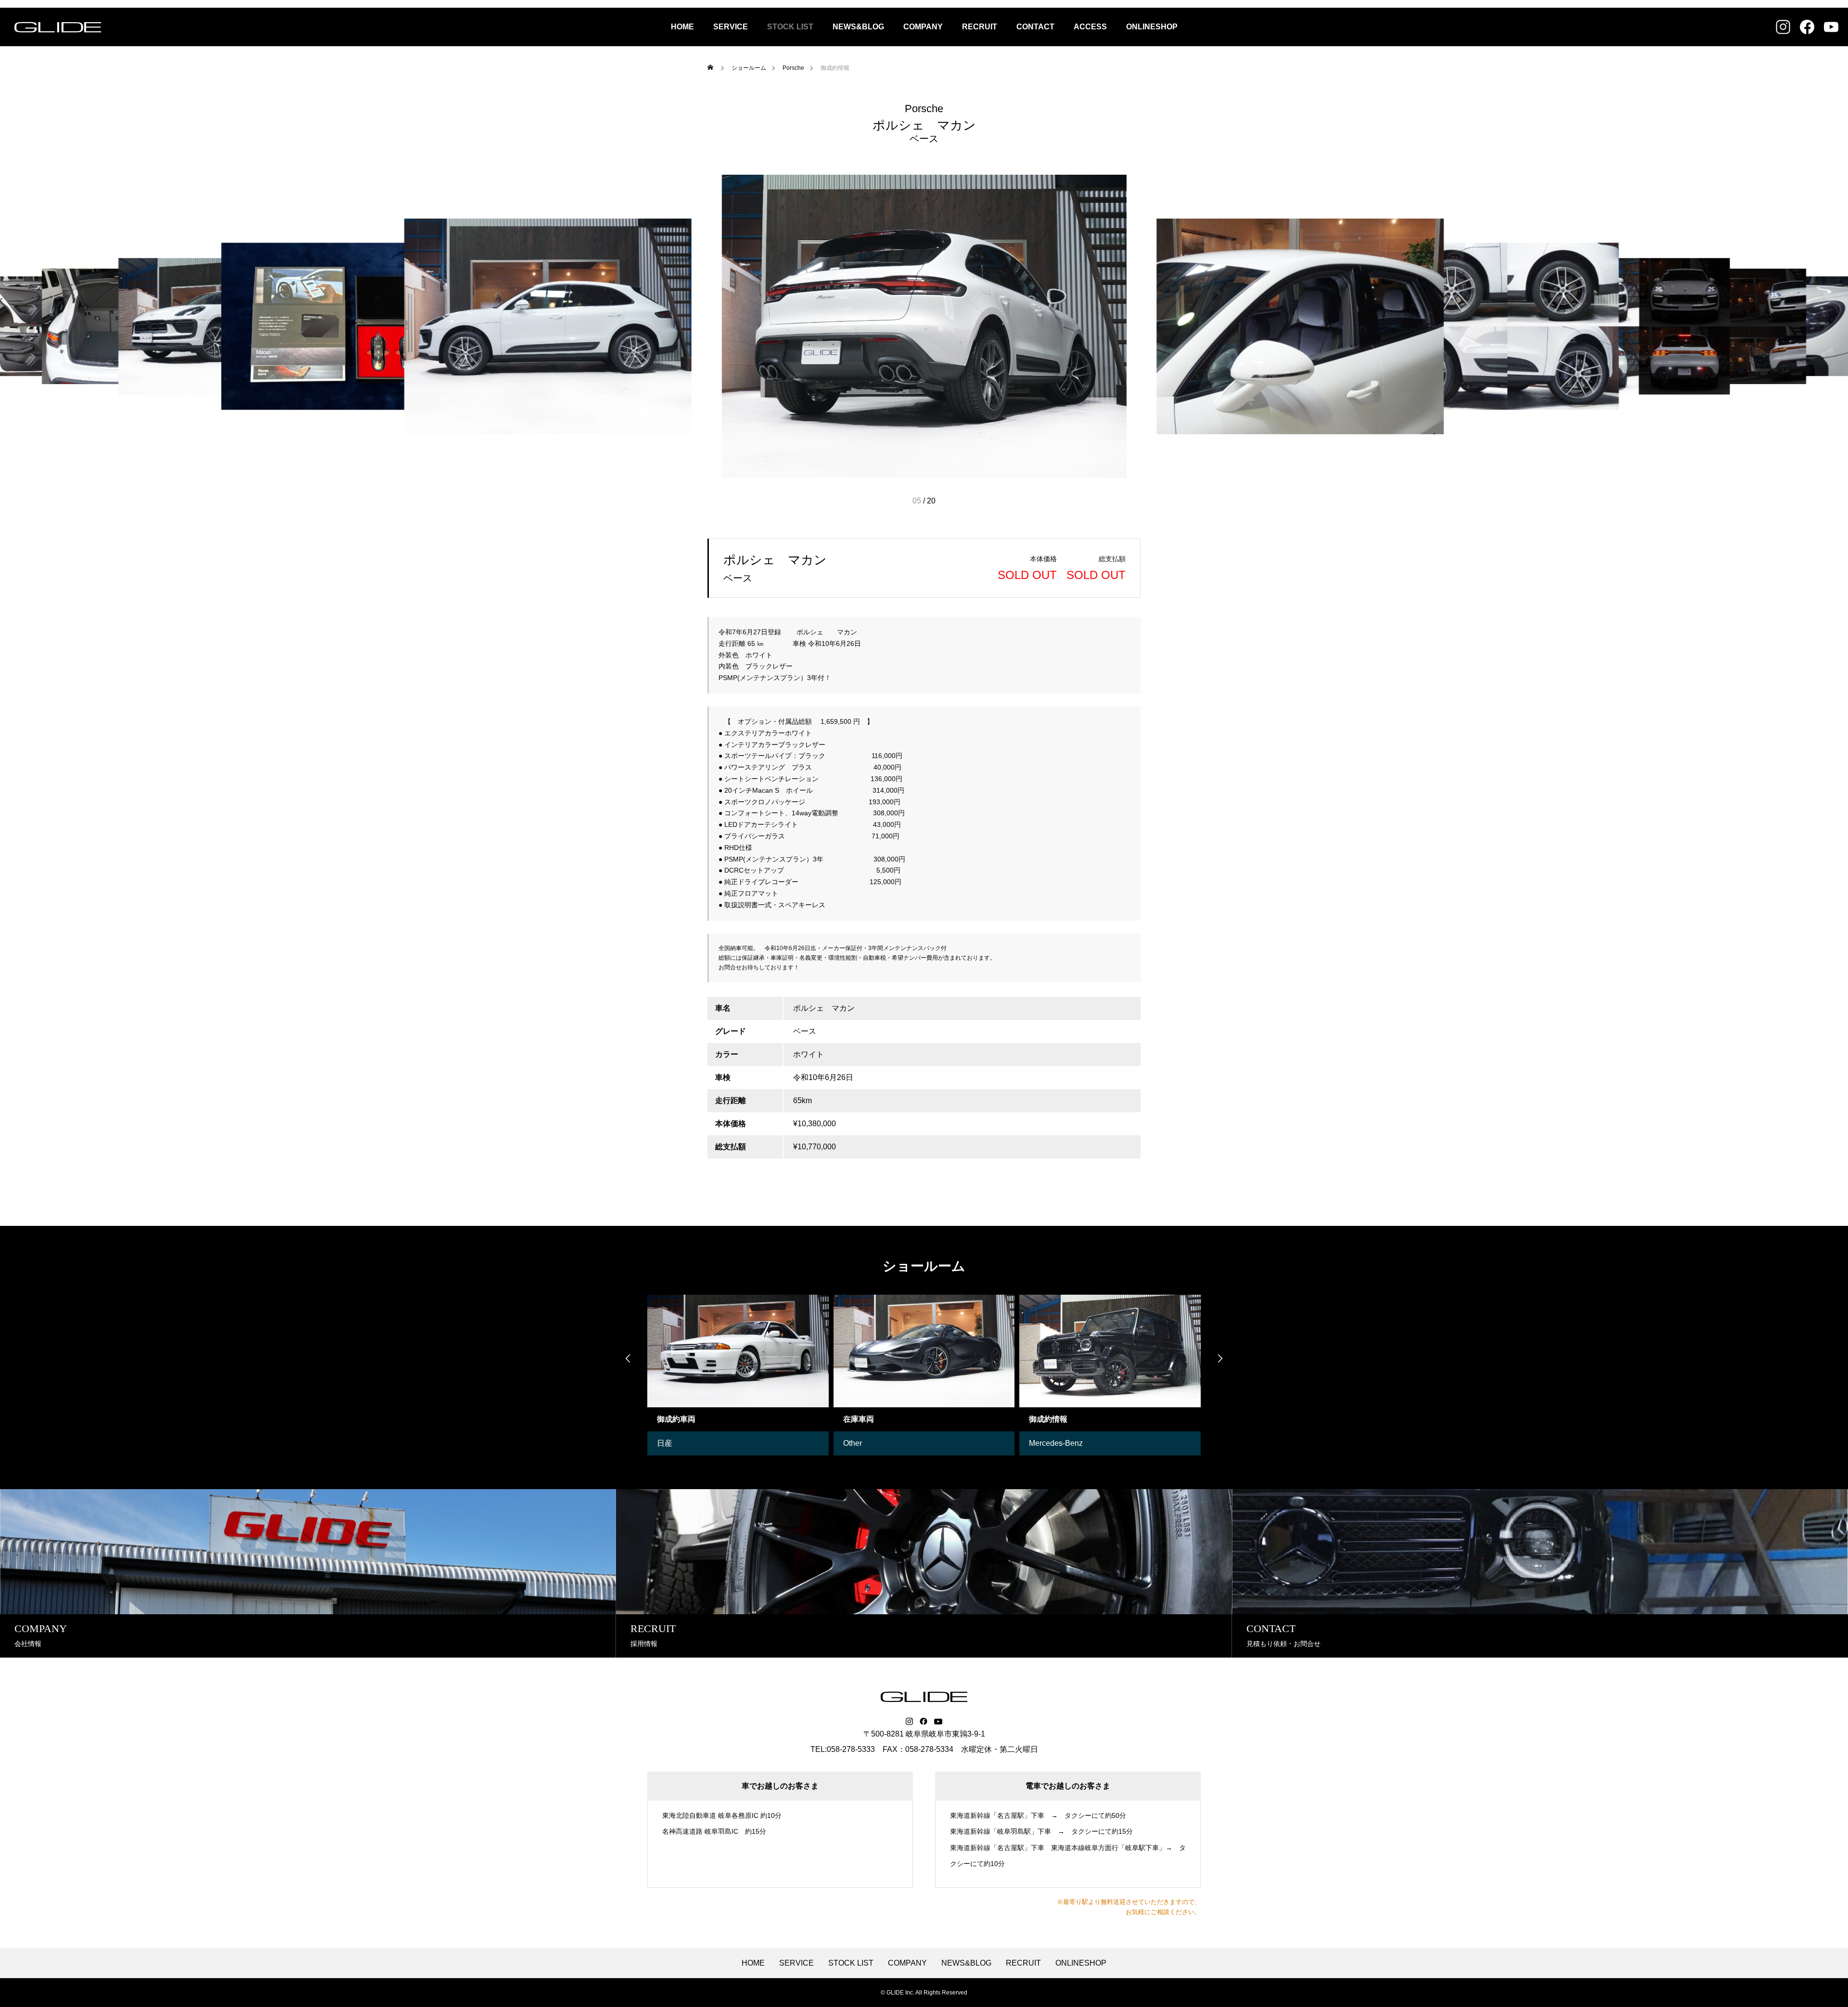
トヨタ (1041, 1443)
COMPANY (923, 27)
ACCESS (1090, 27)
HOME (682, 27)
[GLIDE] (58, 27)
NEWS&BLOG (858, 27)
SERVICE (731, 27)
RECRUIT (980, 27)
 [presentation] (628, 1358)
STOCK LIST (790, 27)
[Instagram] (909, 1722)
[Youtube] (938, 1722)
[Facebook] (924, 1722)
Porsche (924, 109)
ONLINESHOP (1152, 27)
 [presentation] (1220, 1358)
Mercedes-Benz (870, 1443)
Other (667, 1443)
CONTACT (1035, 27)
